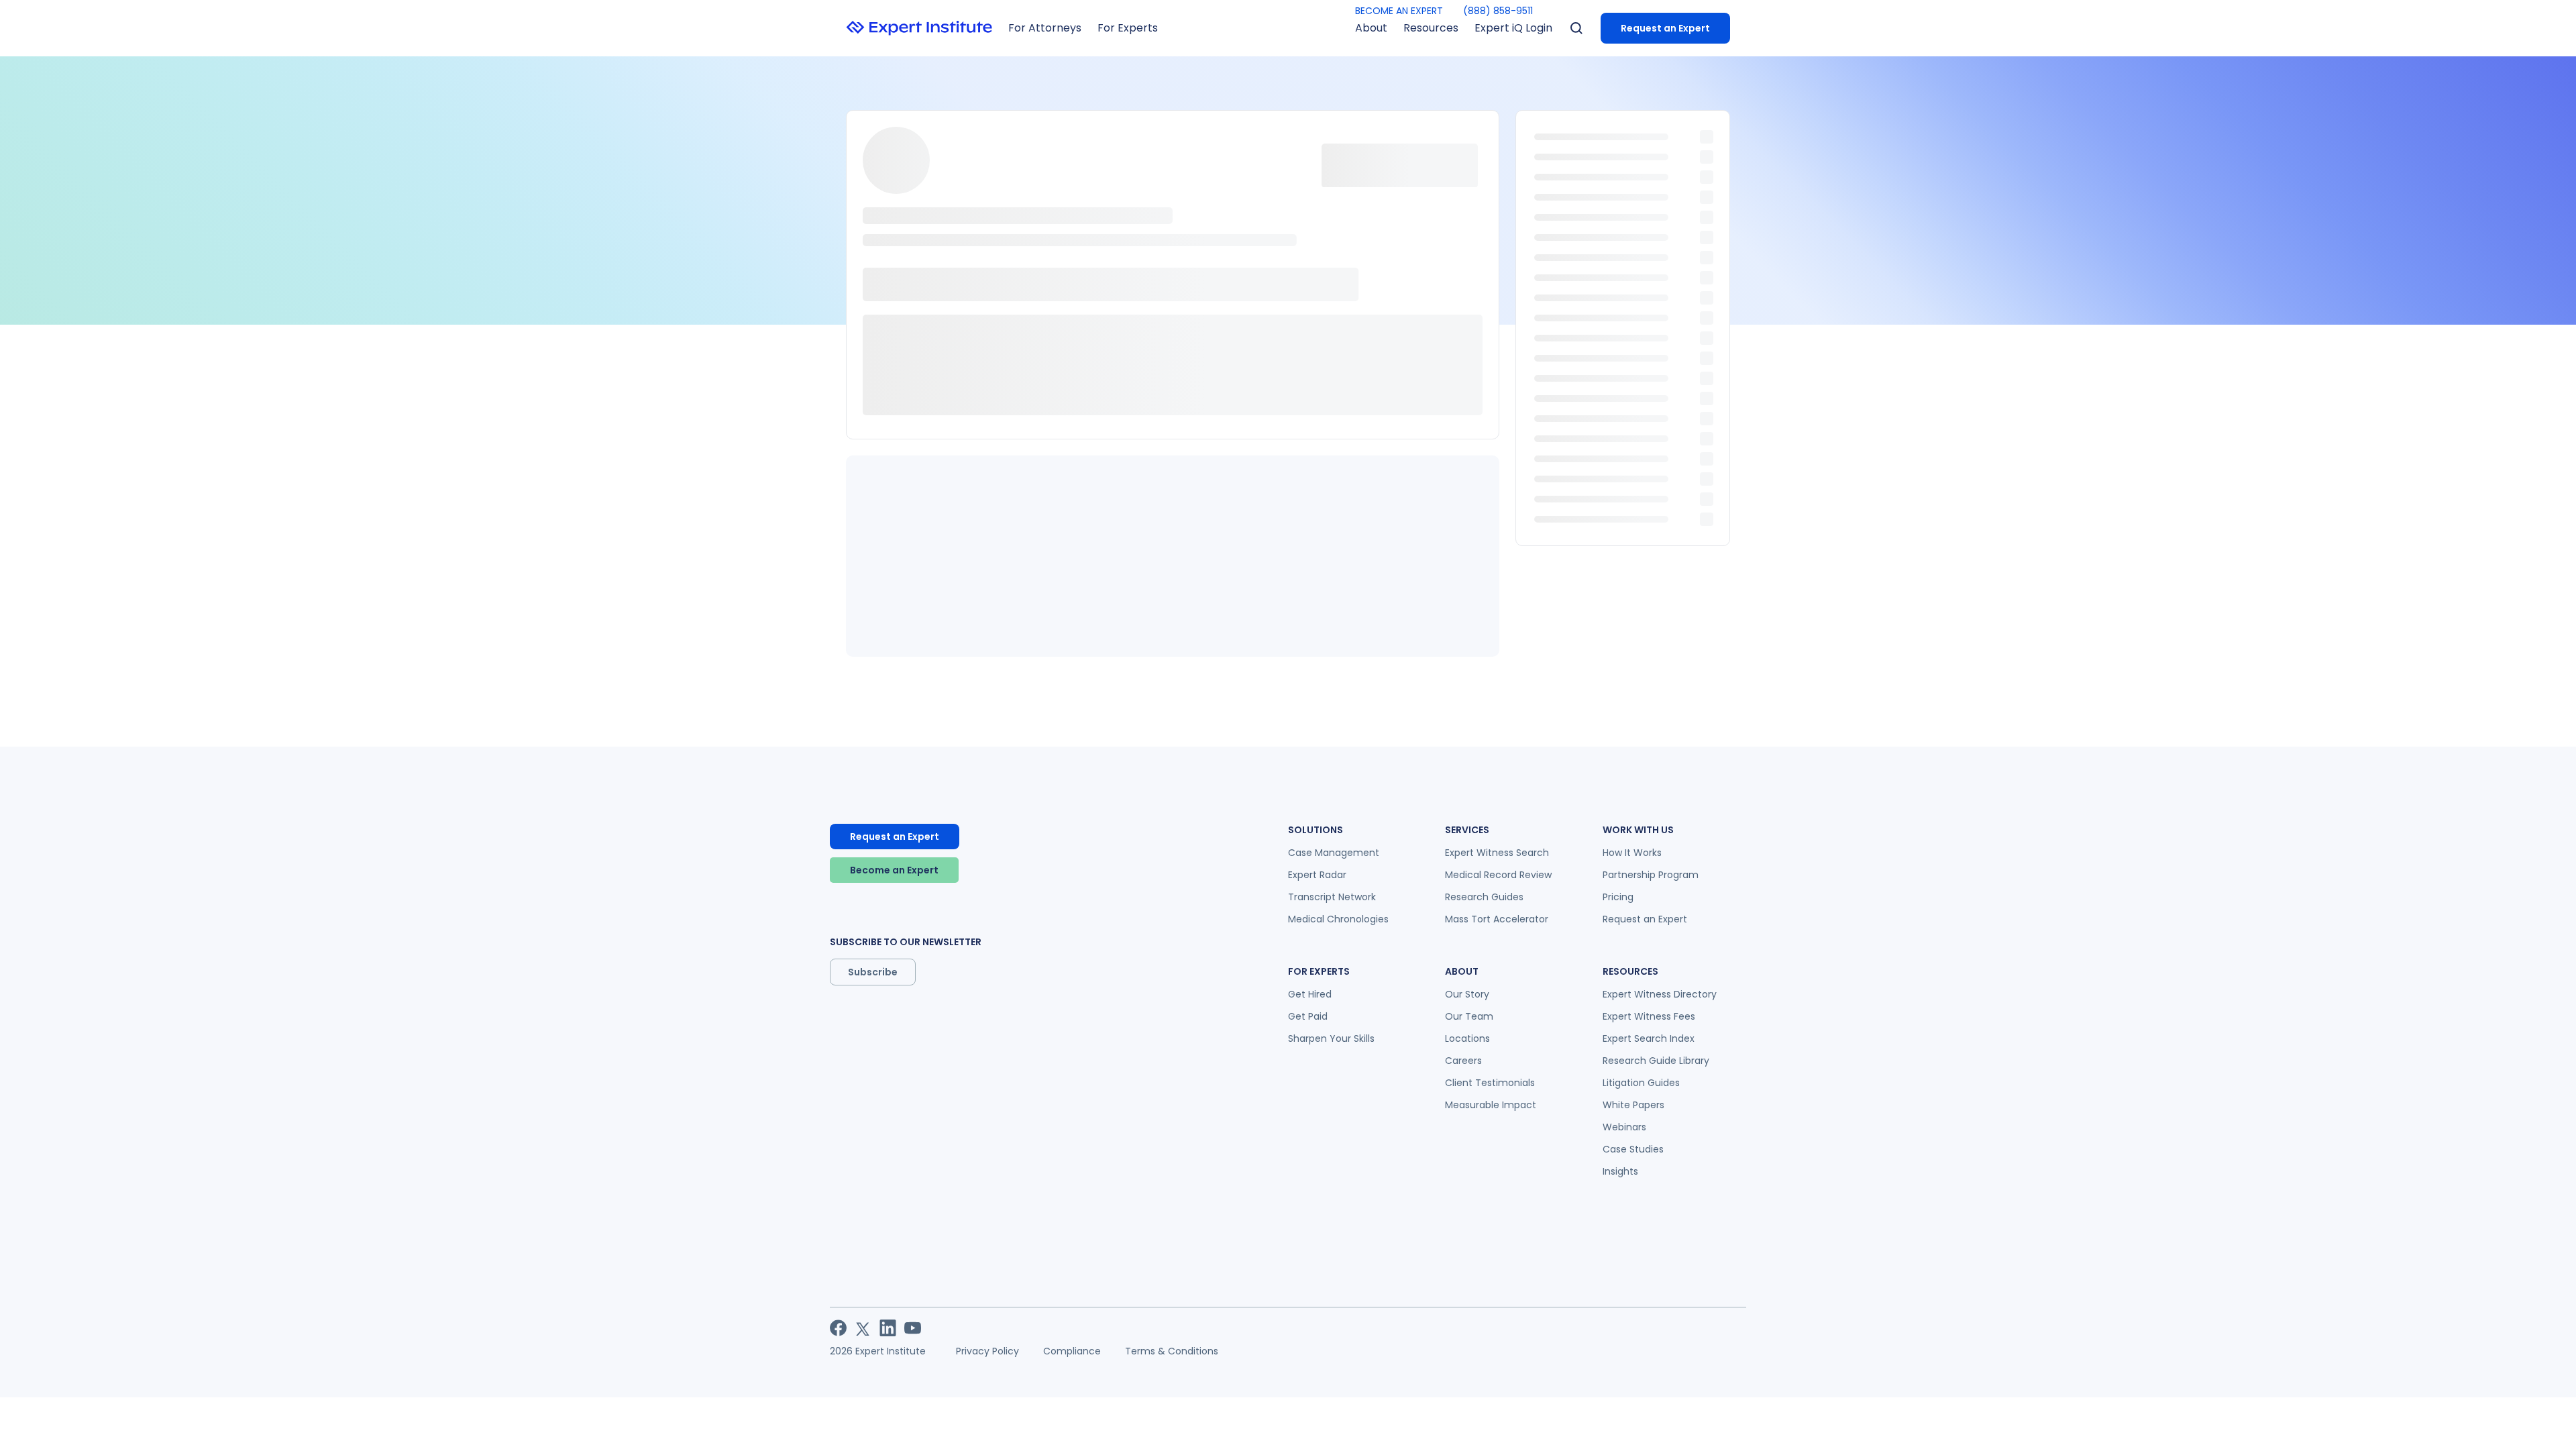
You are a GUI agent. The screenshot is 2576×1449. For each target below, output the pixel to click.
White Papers (1633, 1105)
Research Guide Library (1656, 1061)
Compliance (1072, 1351)
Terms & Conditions (1172, 1351)
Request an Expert (1665, 28)
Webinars (1624, 1127)
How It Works (1632, 853)
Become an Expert (894, 870)
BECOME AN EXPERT (1399, 11)
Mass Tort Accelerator (1497, 919)
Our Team (1469, 1016)
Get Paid (1308, 1016)
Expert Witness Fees (1649, 1016)
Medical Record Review (1498, 875)
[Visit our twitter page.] (863, 1328)
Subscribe (873, 972)
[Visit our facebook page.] (838, 1328)
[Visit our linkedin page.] (888, 1328)
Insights (1620, 1171)
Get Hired (1310, 994)
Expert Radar (1317, 875)
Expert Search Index (1649, 1038)
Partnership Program (1651, 875)
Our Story (1467, 994)
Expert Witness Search (1497, 853)
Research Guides (1484, 897)
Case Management (1334, 853)
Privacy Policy (987, 1351)
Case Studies (1633, 1149)
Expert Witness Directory (1660, 994)
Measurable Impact (1491, 1105)
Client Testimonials (1490, 1083)
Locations (1467, 1038)
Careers (1463, 1061)
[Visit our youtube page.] (913, 1328)
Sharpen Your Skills (1331, 1038)
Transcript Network (1332, 897)
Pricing (1618, 897)
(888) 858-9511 (1498, 11)
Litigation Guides (1641, 1083)
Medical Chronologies (1338, 919)
